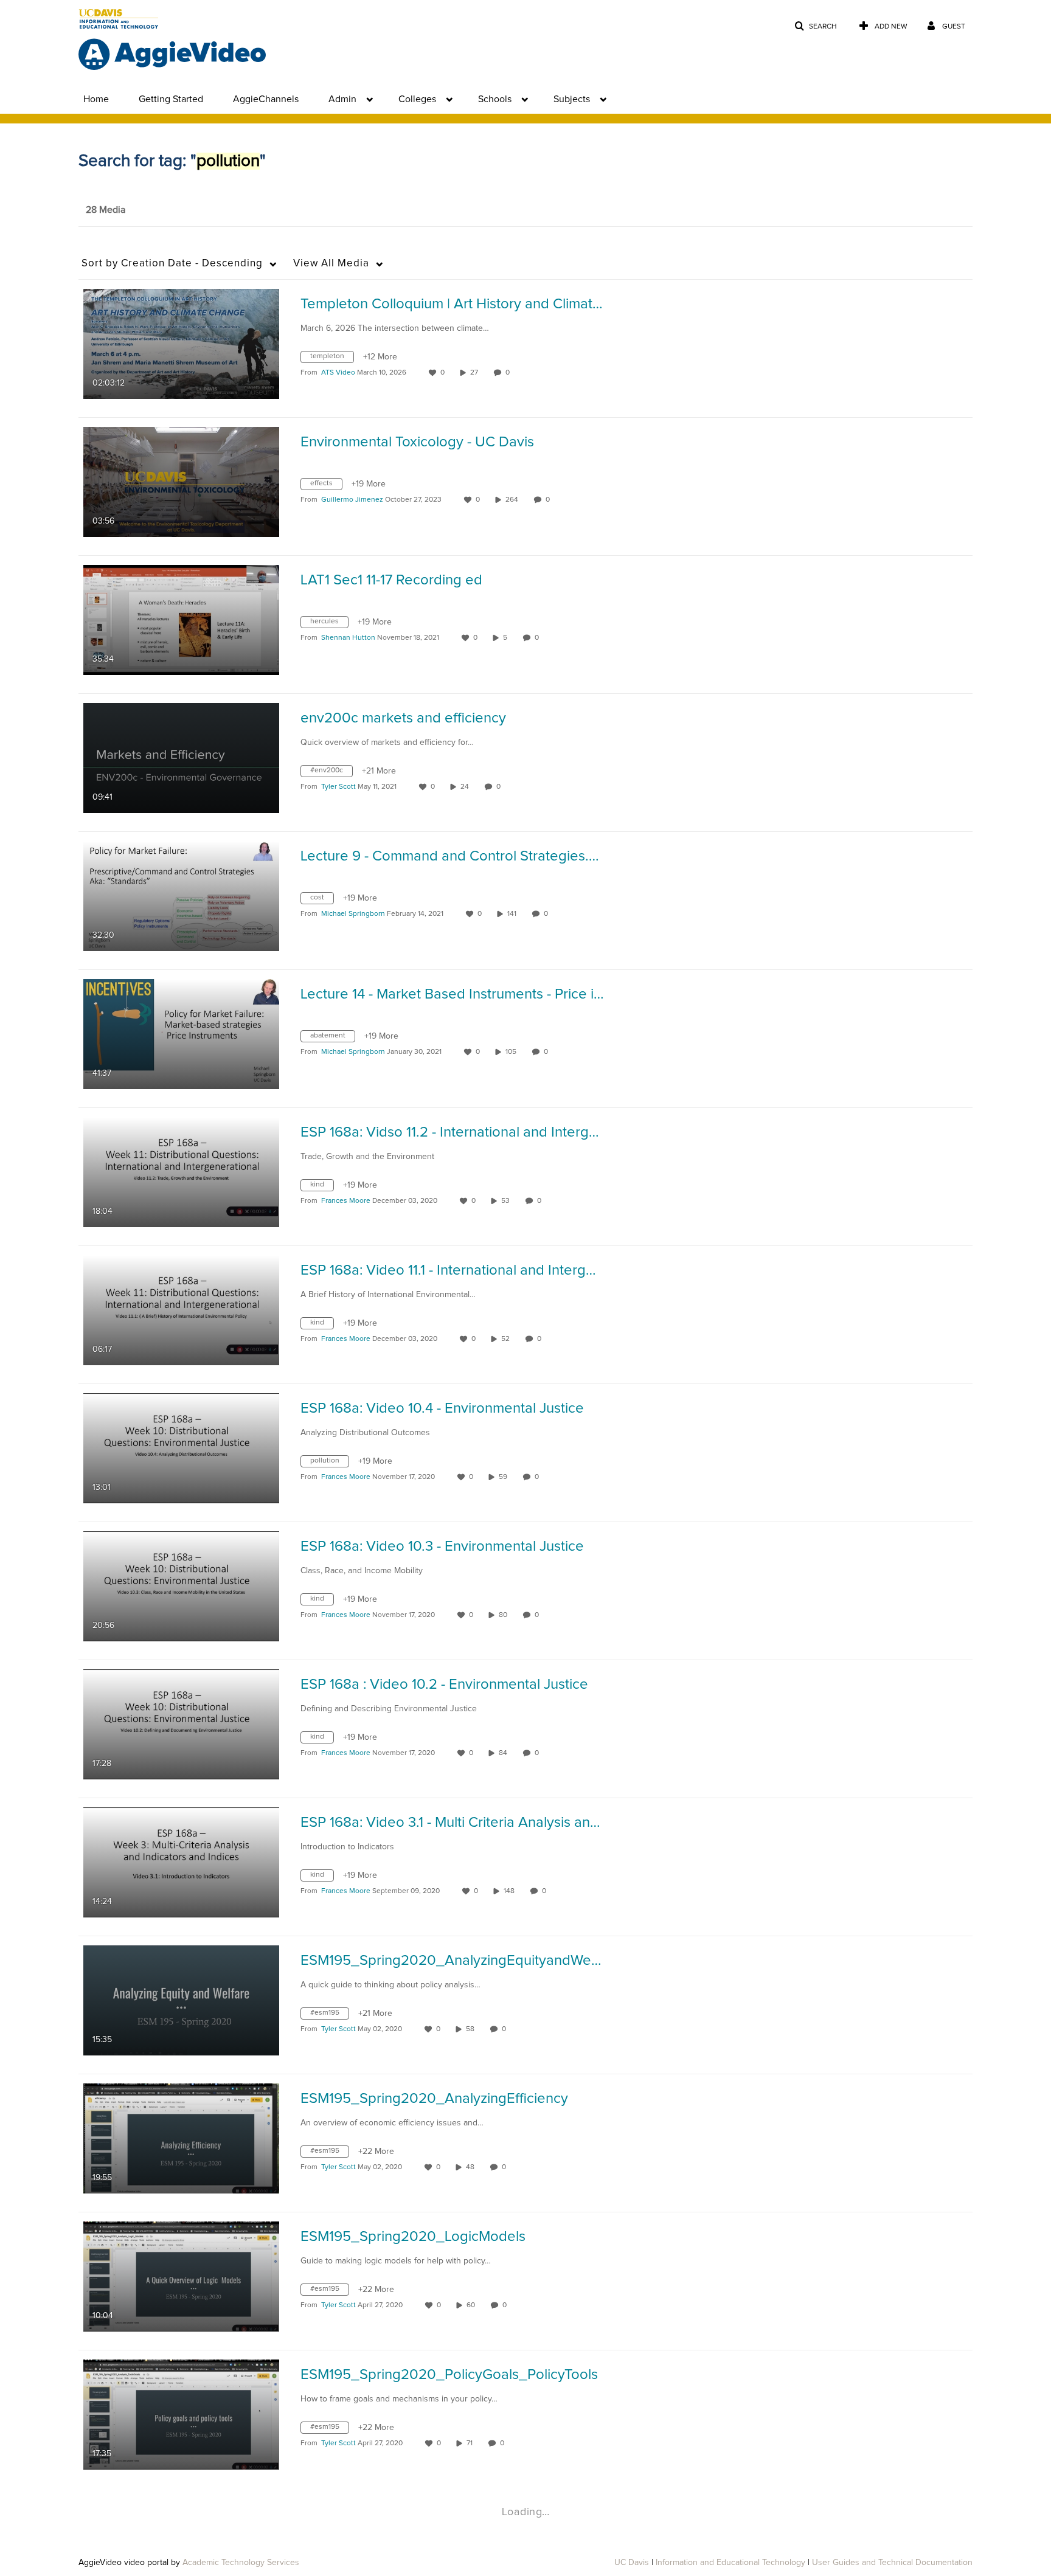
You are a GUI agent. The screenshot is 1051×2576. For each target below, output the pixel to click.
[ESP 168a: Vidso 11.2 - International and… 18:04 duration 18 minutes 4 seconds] (181, 1172)
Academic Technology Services (241, 2563)
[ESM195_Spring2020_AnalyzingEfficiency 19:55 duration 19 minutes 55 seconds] (181, 2138)
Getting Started (171, 99)
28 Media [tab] (106, 210)
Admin (342, 99)
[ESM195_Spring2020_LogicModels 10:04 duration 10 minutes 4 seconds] (181, 2276)
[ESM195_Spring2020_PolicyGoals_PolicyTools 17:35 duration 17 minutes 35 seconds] (181, 2414)
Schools (495, 99)
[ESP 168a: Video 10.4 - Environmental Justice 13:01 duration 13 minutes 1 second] (181, 1448)
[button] (816, 26)
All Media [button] (331, 264)
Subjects (572, 99)
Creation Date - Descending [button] (172, 264)
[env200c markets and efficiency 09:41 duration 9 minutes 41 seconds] (181, 758)
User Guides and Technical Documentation (892, 2563)
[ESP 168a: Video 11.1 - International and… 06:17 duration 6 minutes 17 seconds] (181, 1310)
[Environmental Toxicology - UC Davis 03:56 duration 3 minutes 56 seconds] (181, 482)
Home (96, 99)
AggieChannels (266, 99)
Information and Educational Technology (730, 2563)
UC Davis (632, 2563)
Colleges (417, 99)
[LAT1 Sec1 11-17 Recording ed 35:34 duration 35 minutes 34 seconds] (181, 620)
